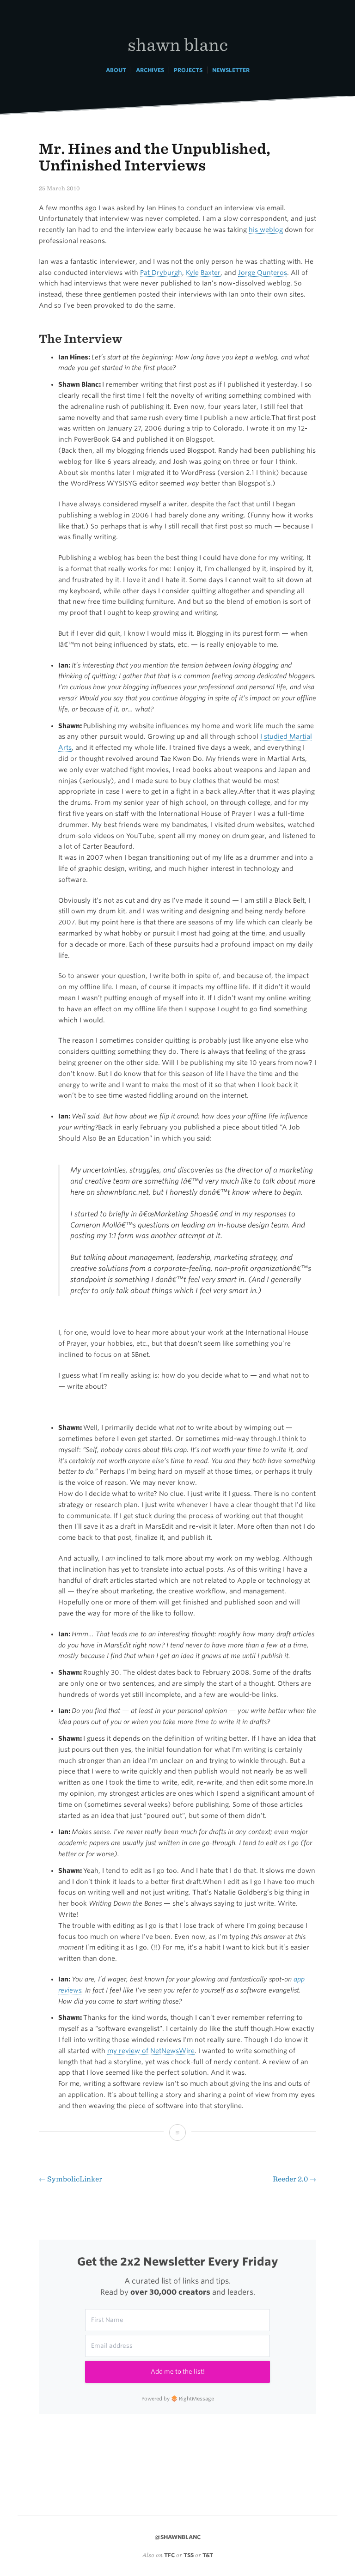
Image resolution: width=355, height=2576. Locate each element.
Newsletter (231, 70)
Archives (150, 70)
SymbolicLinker (70, 2179)
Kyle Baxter (203, 273)
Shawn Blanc (178, 44)
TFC (169, 2555)
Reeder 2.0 (294, 2179)
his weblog (266, 230)
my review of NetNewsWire (151, 2051)
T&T (208, 2555)
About (116, 70)
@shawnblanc (178, 2537)
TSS (189, 2555)
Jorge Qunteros (263, 273)
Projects (188, 70)
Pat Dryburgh (161, 273)
